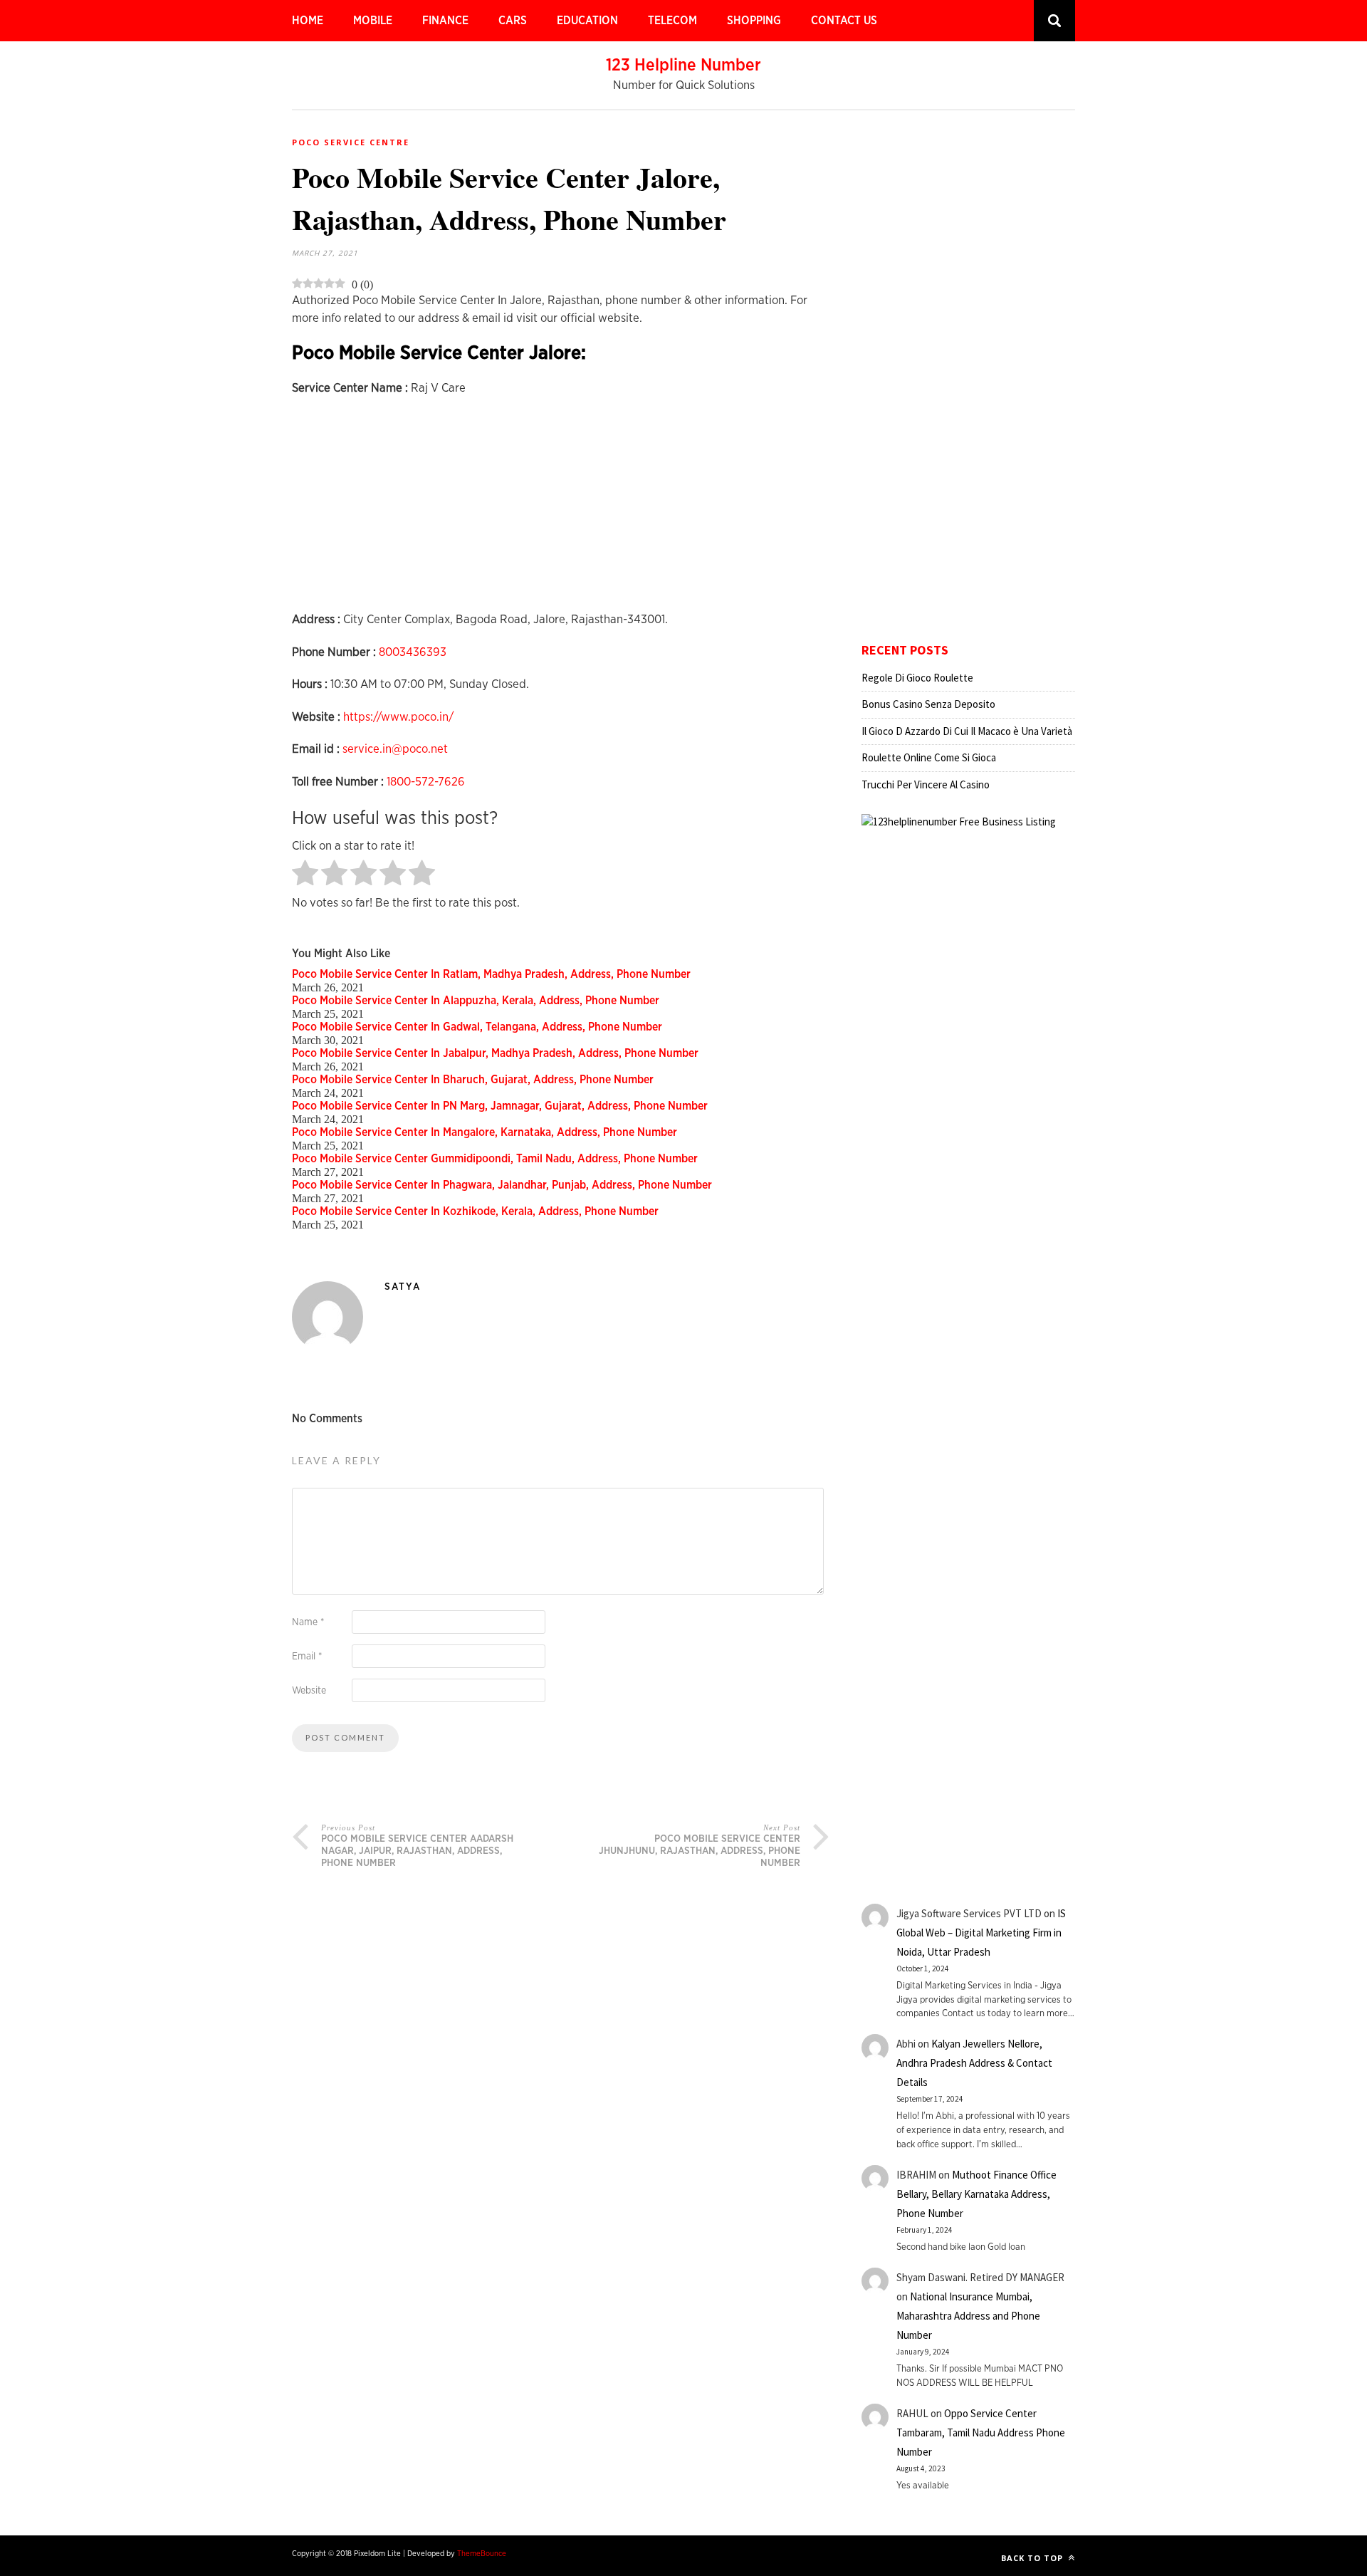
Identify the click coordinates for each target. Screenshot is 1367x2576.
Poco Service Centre (351, 142)
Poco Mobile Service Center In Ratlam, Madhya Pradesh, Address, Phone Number (491, 974)
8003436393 (413, 652)
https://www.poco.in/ (398, 717)
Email (307, 1657)
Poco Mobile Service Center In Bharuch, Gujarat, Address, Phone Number (473, 1080)
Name (308, 1622)
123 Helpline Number (683, 66)
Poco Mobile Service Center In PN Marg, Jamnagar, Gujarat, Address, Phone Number (500, 1106)
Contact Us (844, 21)
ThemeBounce (482, 2554)
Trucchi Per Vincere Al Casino (926, 784)
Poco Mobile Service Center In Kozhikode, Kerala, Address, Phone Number (475, 1211)
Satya (403, 1287)
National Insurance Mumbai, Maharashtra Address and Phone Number (968, 2316)
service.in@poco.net (395, 749)
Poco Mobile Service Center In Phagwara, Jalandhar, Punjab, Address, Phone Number (502, 1185)
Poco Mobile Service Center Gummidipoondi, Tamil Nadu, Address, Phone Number (495, 1159)
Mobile (373, 21)
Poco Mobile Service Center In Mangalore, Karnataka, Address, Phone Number (485, 1132)
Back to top (1033, 2558)
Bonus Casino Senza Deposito (928, 704)
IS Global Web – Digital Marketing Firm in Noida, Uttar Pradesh (981, 1933)
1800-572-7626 (426, 782)
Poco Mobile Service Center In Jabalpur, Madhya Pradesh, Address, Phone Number (495, 1053)
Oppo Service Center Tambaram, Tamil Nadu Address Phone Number (981, 2432)
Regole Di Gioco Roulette (917, 678)
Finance (445, 21)
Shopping (754, 21)
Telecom (672, 21)
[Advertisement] (561, 511)
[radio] (305, 874)
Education (587, 21)
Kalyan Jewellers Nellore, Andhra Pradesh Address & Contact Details (974, 2063)
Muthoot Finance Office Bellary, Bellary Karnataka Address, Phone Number (976, 2194)
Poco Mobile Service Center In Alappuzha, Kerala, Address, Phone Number (476, 1001)
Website (309, 1691)
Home (308, 21)
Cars (513, 21)
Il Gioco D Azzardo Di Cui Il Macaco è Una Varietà (967, 731)
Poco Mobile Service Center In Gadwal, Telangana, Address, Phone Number (477, 1027)
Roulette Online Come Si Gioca (929, 757)
